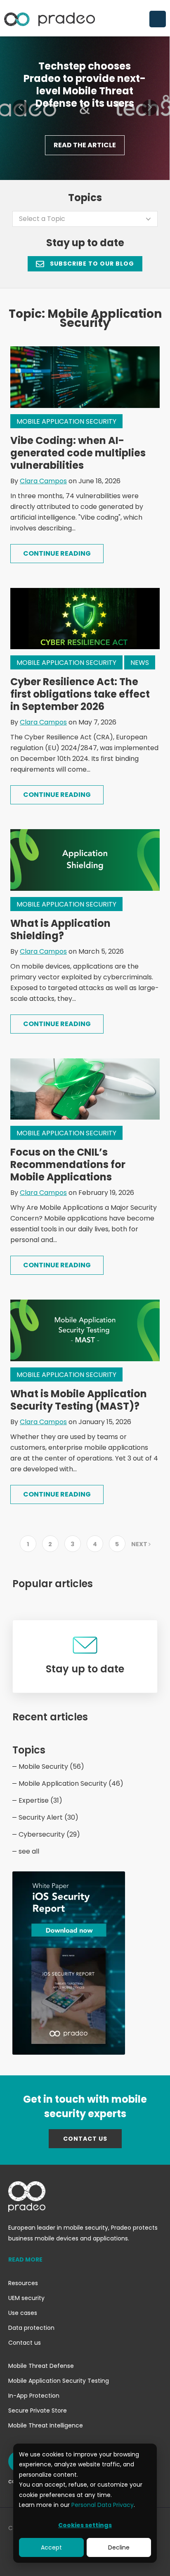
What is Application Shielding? (60, 929)
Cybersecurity (49, 1834)
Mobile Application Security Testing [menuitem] (59, 2381)
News (140, 663)
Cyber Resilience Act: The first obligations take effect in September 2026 (80, 694)
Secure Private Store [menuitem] (38, 2411)
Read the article (85, 145)
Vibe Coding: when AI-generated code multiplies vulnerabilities (78, 453)
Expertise (40, 1800)
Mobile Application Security (66, 421)
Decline (119, 2547)
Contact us (85, 2139)
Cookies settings (85, 2525)
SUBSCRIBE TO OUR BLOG (91, 264)
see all (29, 1851)
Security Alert (48, 1817)
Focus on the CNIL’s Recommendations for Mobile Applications (68, 1164)
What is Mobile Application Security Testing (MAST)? (79, 1400)
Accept (51, 2547)
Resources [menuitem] (23, 2283)
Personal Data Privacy (103, 2505)
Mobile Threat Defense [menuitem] (41, 2366)
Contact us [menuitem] (25, 2343)
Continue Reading (57, 553)
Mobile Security (51, 1767)
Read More (25, 2259)
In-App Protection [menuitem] (34, 2396)
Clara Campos (43, 481)
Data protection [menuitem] (31, 2328)
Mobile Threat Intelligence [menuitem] (46, 2425)
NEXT (140, 1544)
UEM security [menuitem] (26, 2298)
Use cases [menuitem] (23, 2313)
